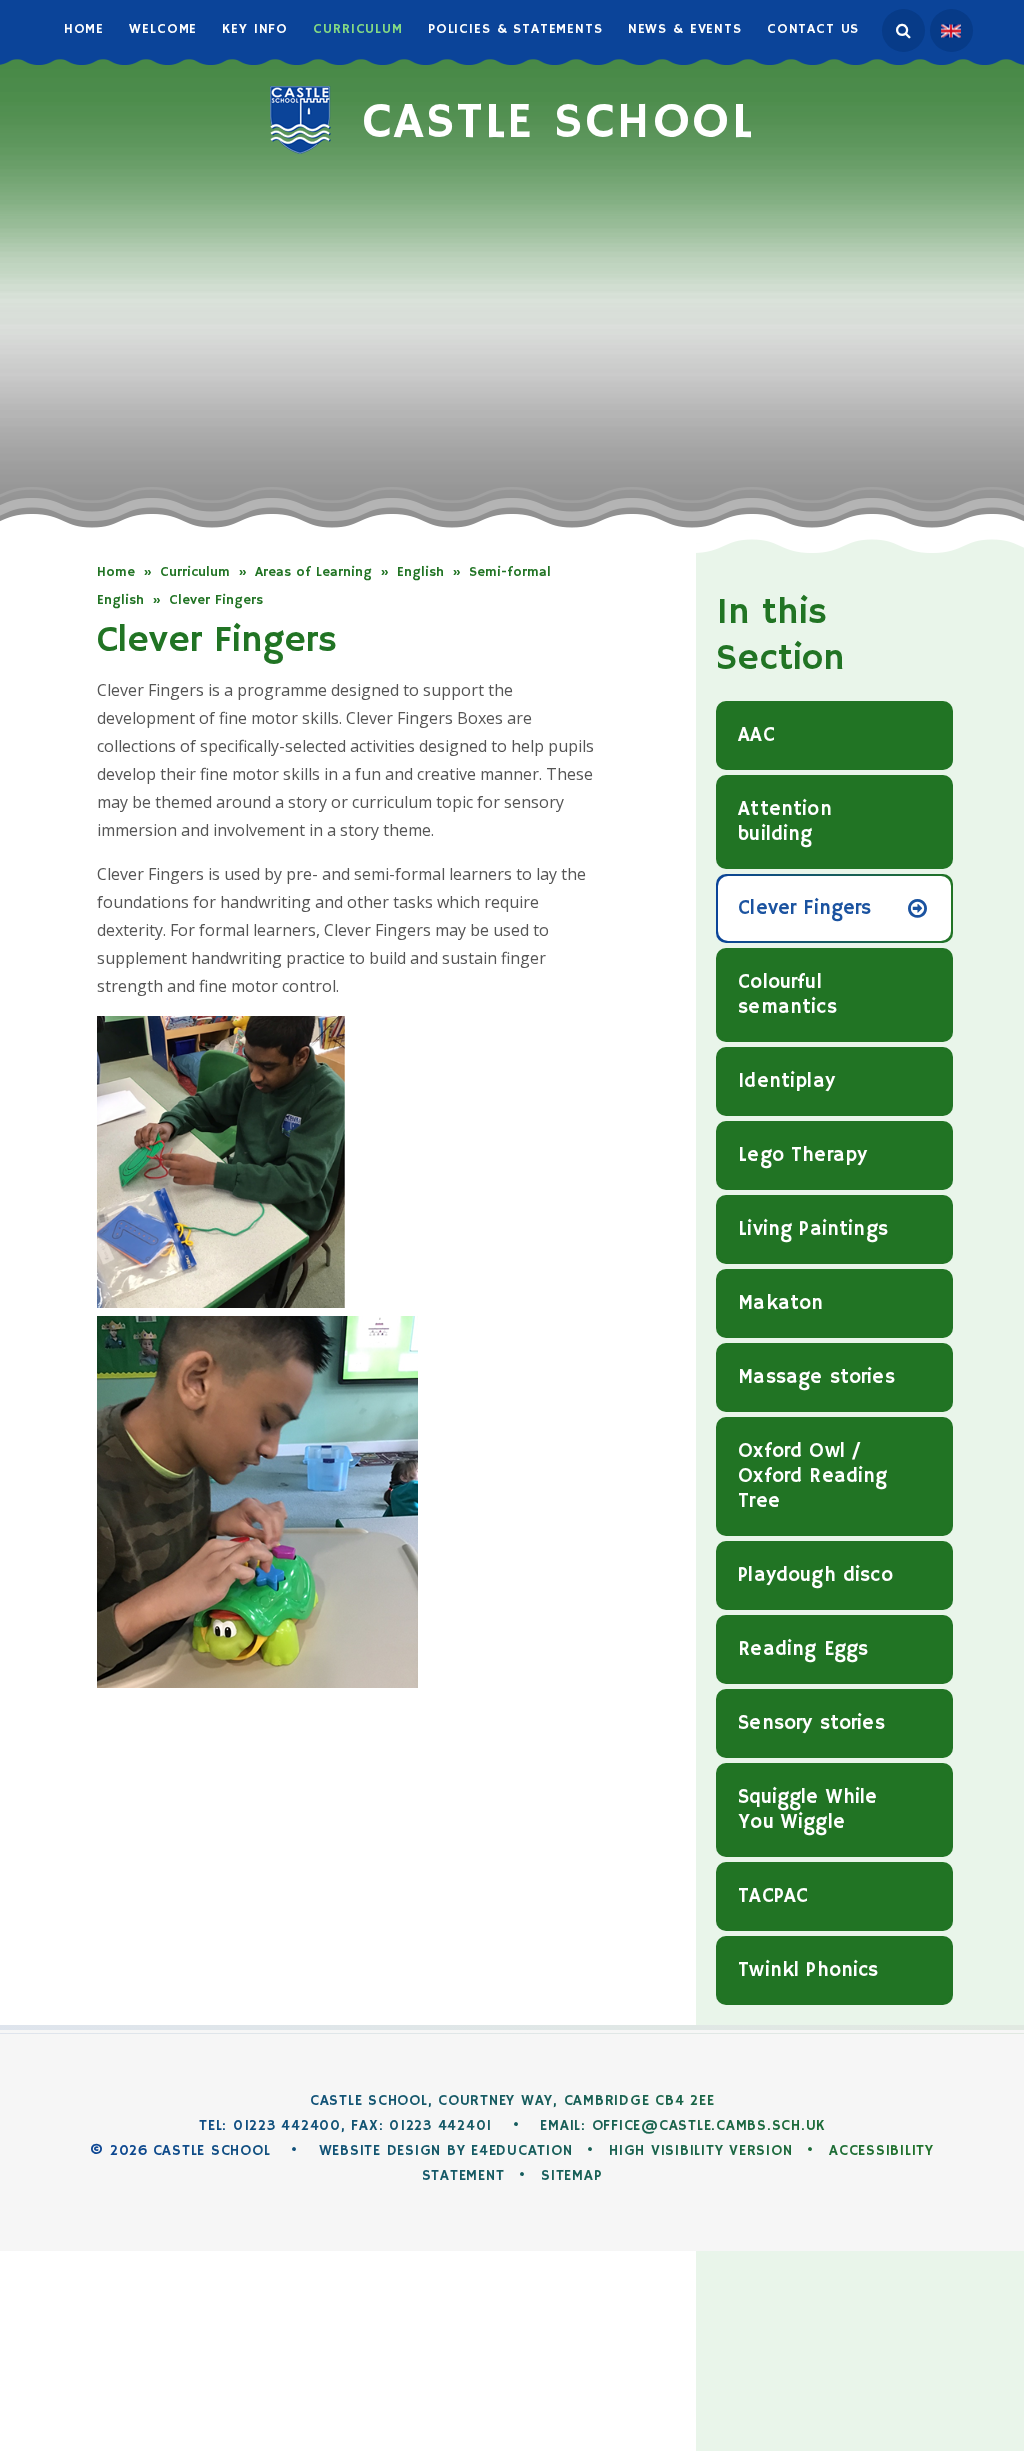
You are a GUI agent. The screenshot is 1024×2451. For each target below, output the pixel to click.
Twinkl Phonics (808, 1970)
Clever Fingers (216, 600)
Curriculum (195, 572)
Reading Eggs (803, 1649)
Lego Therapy (802, 1155)
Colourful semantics (787, 995)
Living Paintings (813, 1229)
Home (116, 572)
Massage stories (816, 1377)
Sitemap (571, 2175)
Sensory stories (811, 1723)
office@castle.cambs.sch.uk (709, 2125)
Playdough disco (815, 1575)
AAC (756, 735)
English (420, 572)
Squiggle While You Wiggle (807, 1810)
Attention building (784, 822)
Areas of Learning (313, 572)
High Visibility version (700, 2150)
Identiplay (786, 1081)
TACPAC (773, 1896)
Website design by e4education (446, 2150)
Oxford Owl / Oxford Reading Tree (812, 1476)
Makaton (780, 1303)
